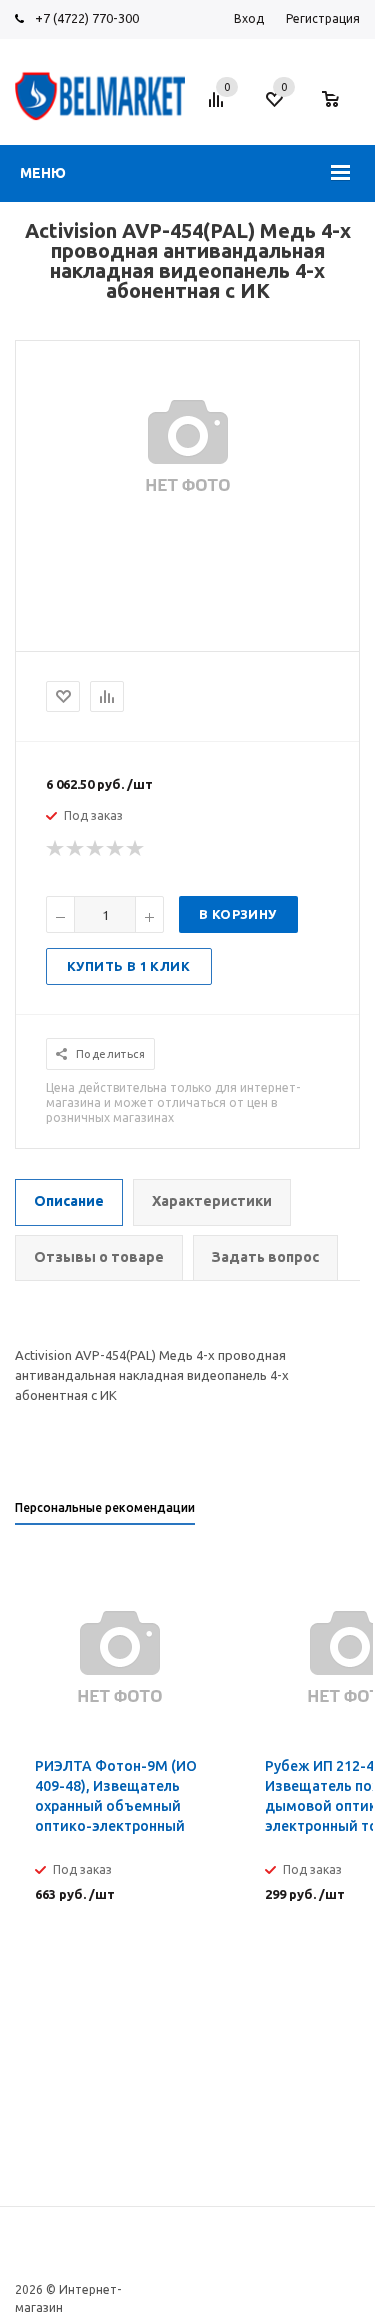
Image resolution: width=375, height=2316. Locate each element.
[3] (96, 849)
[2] (76, 849)
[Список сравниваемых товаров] (219, 107)
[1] (56, 849)
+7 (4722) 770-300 (87, 18)
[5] (136, 849)
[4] (116, 849)
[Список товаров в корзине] (340, 109)
